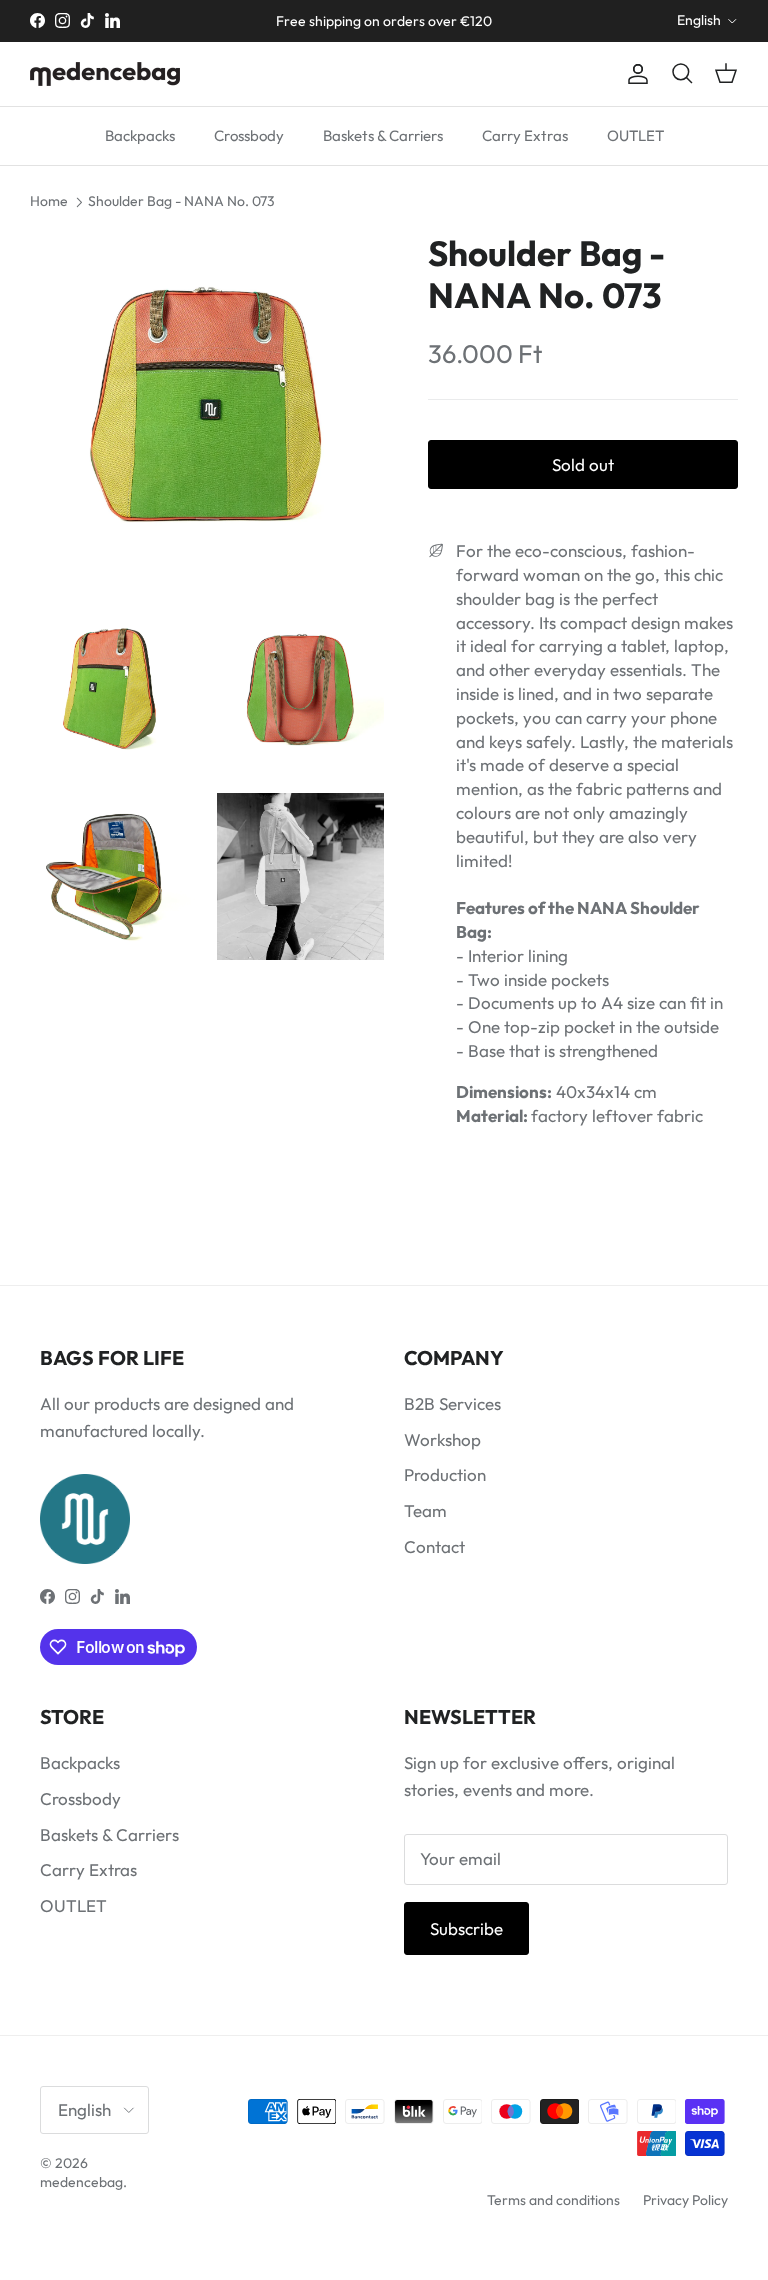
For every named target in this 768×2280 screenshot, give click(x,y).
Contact (434, 1546)
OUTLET (635, 135)
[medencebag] (105, 74)
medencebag (81, 2182)
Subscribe (466, 1928)
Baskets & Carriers (383, 135)
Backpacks (140, 135)
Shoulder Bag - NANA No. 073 (181, 201)
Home (49, 201)
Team (425, 1510)
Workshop (442, 1439)
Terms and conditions (553, 2200)
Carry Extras (525, 135)
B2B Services (452, 1403)
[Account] (634, 74)
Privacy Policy (685, 2200)
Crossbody (249, 135)
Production (445, 1474)
